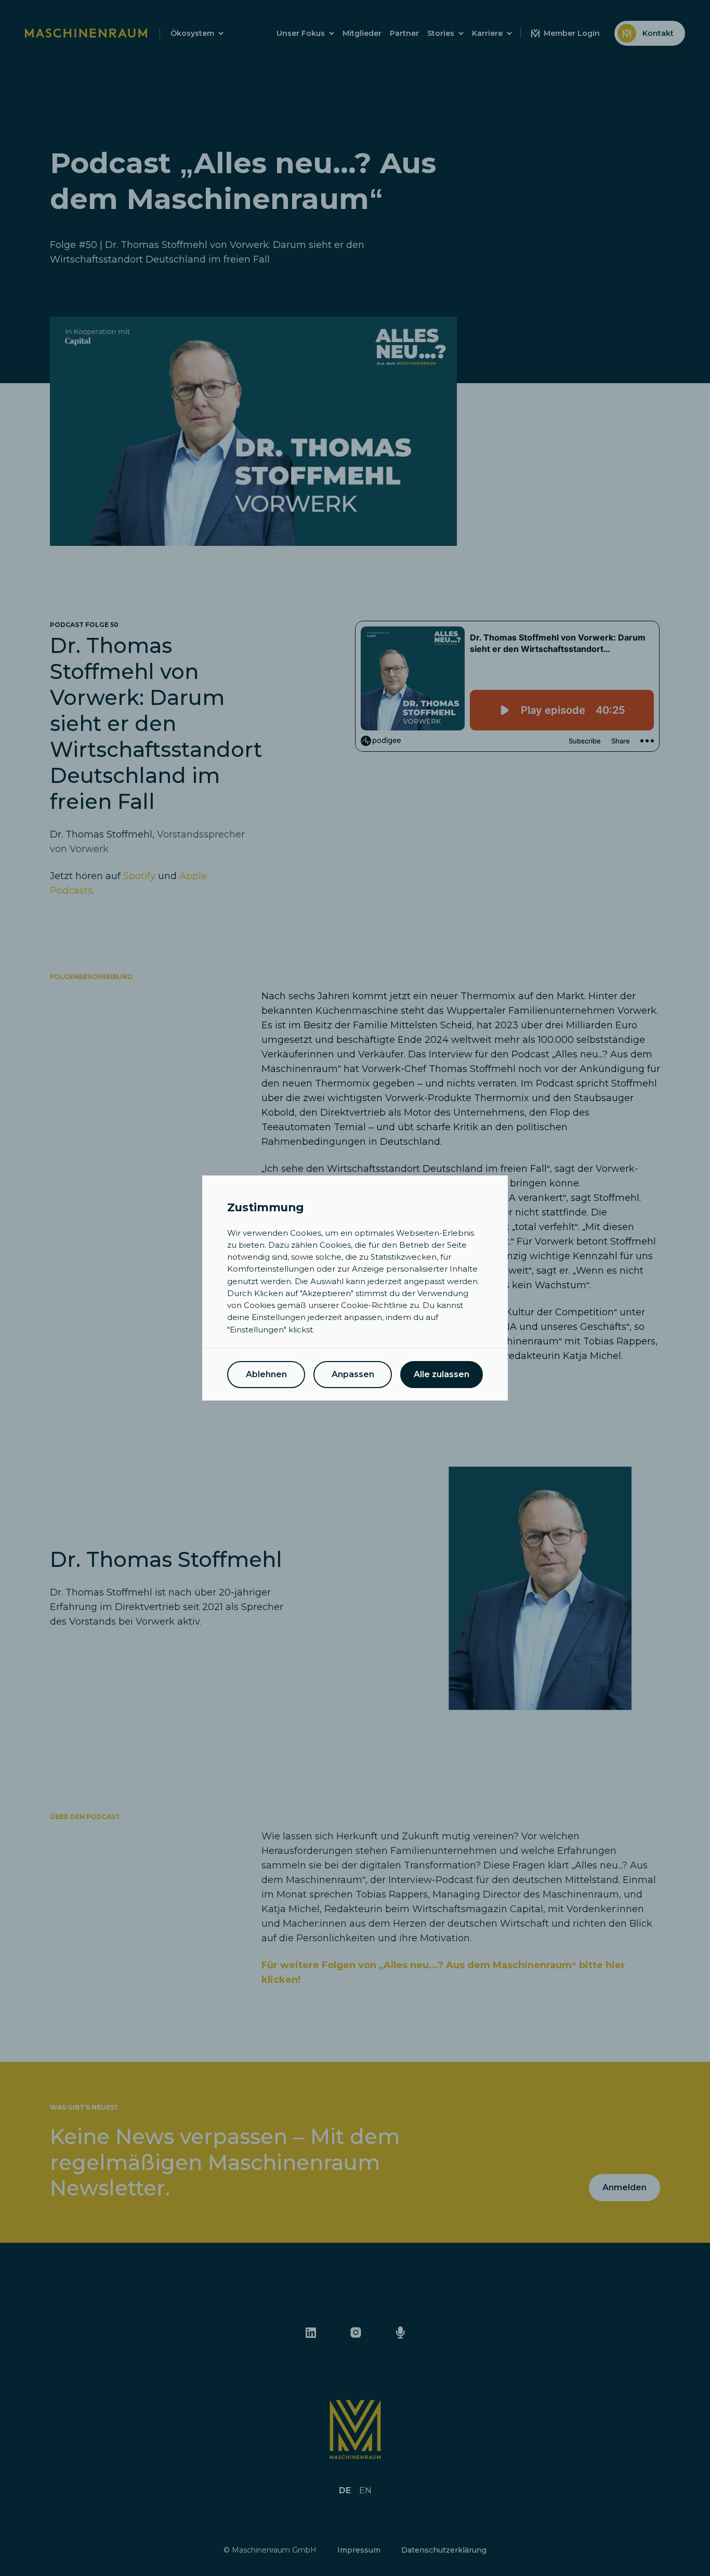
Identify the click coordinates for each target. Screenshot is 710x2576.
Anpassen (353, 1374)
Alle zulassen (442, 1374)
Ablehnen (266, 1374)
